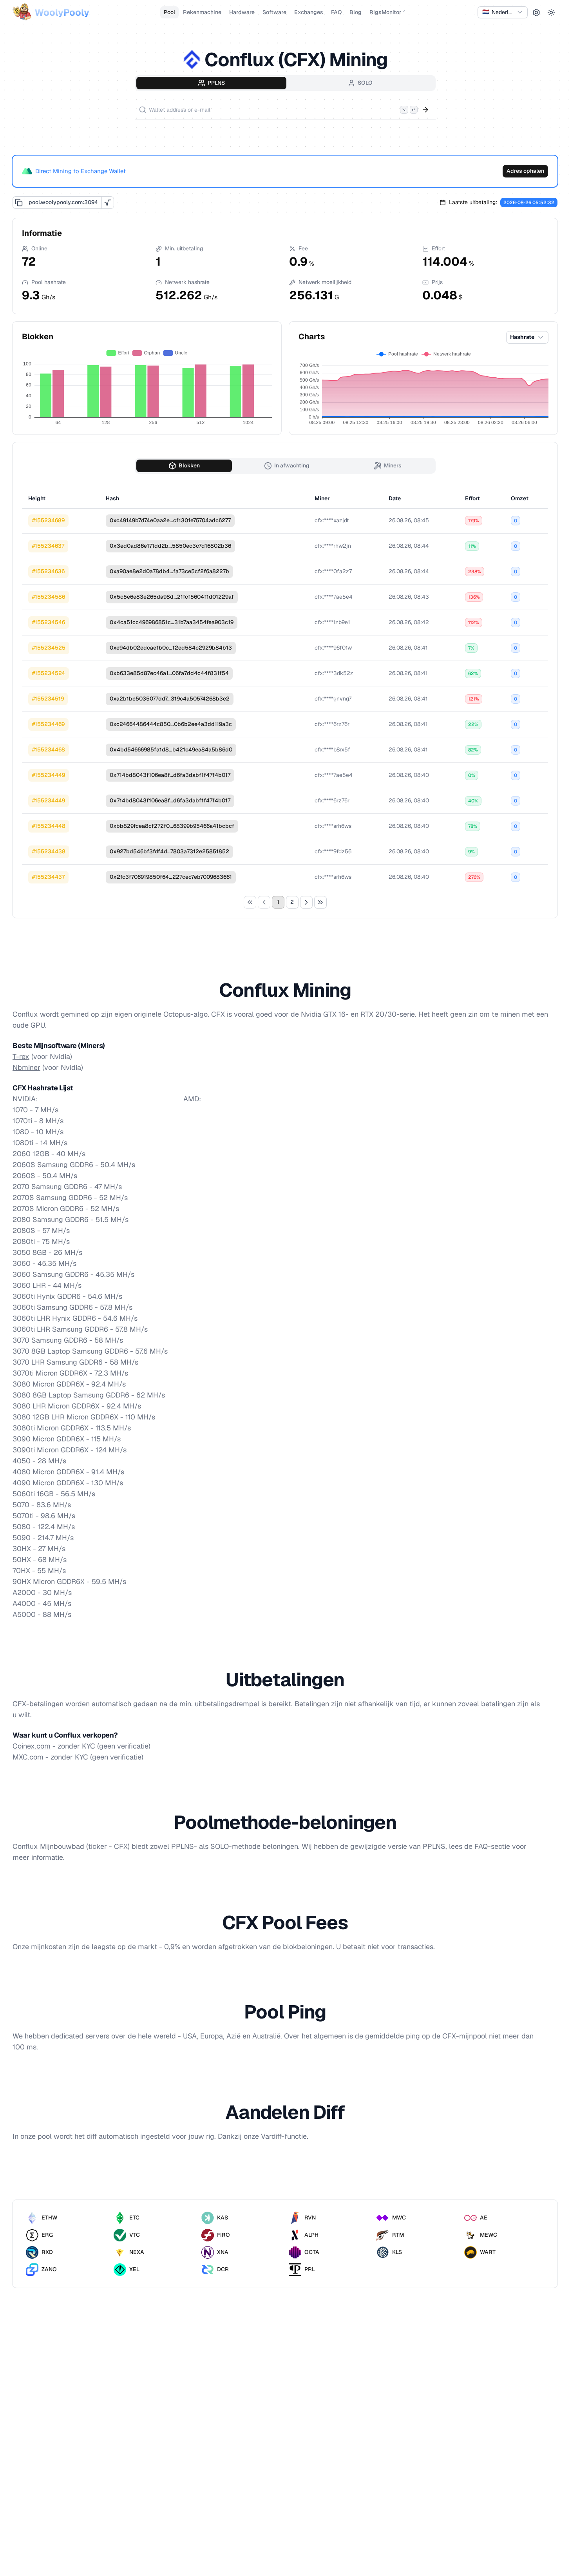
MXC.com (28, 1757)
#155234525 (49, 648)
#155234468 (49, 749)
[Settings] (536, 13)
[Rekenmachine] (108, 203)
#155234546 (49, 622)
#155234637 (48, 546)
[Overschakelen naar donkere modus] (551, 13)
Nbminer (26, 1067)
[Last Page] (320, 902)
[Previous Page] (264, 902)
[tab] (211, 83)
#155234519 (48, 699)
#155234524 (49, 673)
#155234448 (49, 826)
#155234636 (48, 571)
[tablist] (285, 83)
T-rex (21, 1056)
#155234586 (49, 597)
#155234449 (49, 775)
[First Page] (250, 902)
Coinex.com (32, 1746)
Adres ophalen (525, 171)
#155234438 (49, 851)
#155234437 (48, 877)
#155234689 (48, 520)
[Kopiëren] (19, 203)
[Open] (425, 110)
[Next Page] (306, 902)
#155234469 (48, 724)
